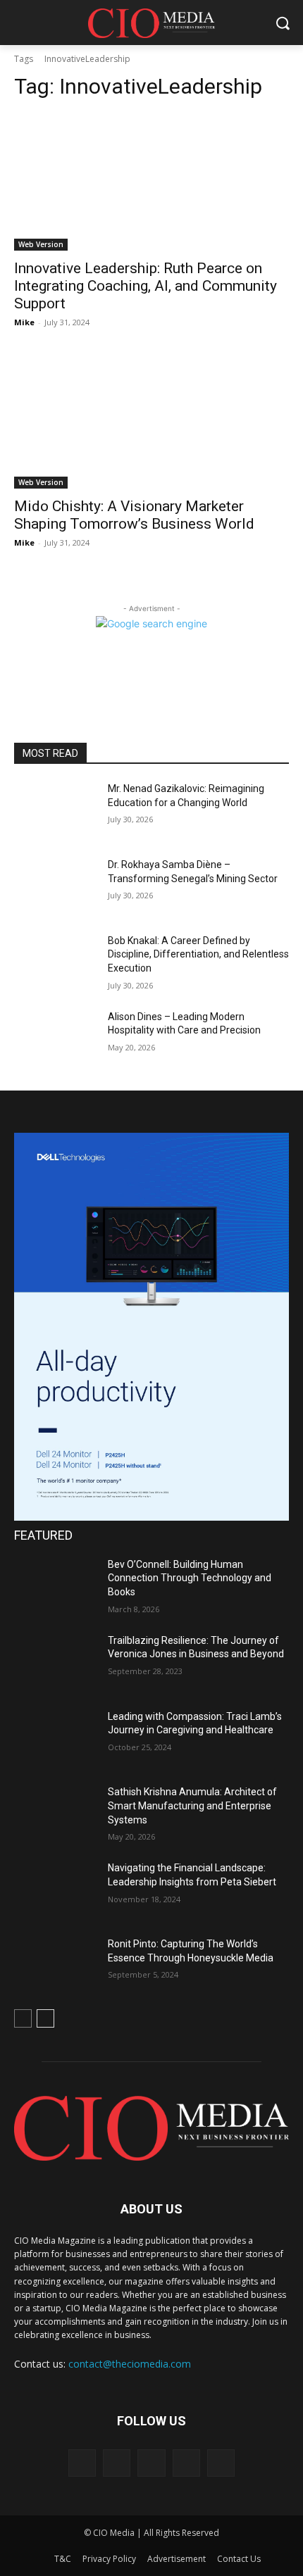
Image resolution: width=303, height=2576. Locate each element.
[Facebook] (82, 2463)
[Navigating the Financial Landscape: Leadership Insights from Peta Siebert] (55, 1890)
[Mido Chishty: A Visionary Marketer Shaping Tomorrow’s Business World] (151, 420)
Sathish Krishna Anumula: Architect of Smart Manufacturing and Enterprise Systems (192, 1805)
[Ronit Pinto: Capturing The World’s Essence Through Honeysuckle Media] (55, 1966)
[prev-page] (23, 2018)
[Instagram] (117, 2463)
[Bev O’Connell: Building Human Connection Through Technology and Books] (55, 1587)
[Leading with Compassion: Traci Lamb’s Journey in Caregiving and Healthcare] (55, 1739)
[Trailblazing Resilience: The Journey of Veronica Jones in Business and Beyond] (55, 1663)
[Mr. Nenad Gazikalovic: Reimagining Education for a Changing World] (55, 811)
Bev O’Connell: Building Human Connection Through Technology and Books (190, 1578)
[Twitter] (186, 2463)
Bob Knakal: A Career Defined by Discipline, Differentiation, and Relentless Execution (198, 954)
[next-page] (45, 2018)
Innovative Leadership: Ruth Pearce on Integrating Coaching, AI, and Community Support (146, 286)
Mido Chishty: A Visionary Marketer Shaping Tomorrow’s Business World (134, 515)
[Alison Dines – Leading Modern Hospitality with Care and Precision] (55, 1039)
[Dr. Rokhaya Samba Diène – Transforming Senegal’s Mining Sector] (55, 887)
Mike (24, 322)
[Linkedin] (151, 2463)
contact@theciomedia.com (130, 2364)
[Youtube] (221, 2463)
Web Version (41, 244)
